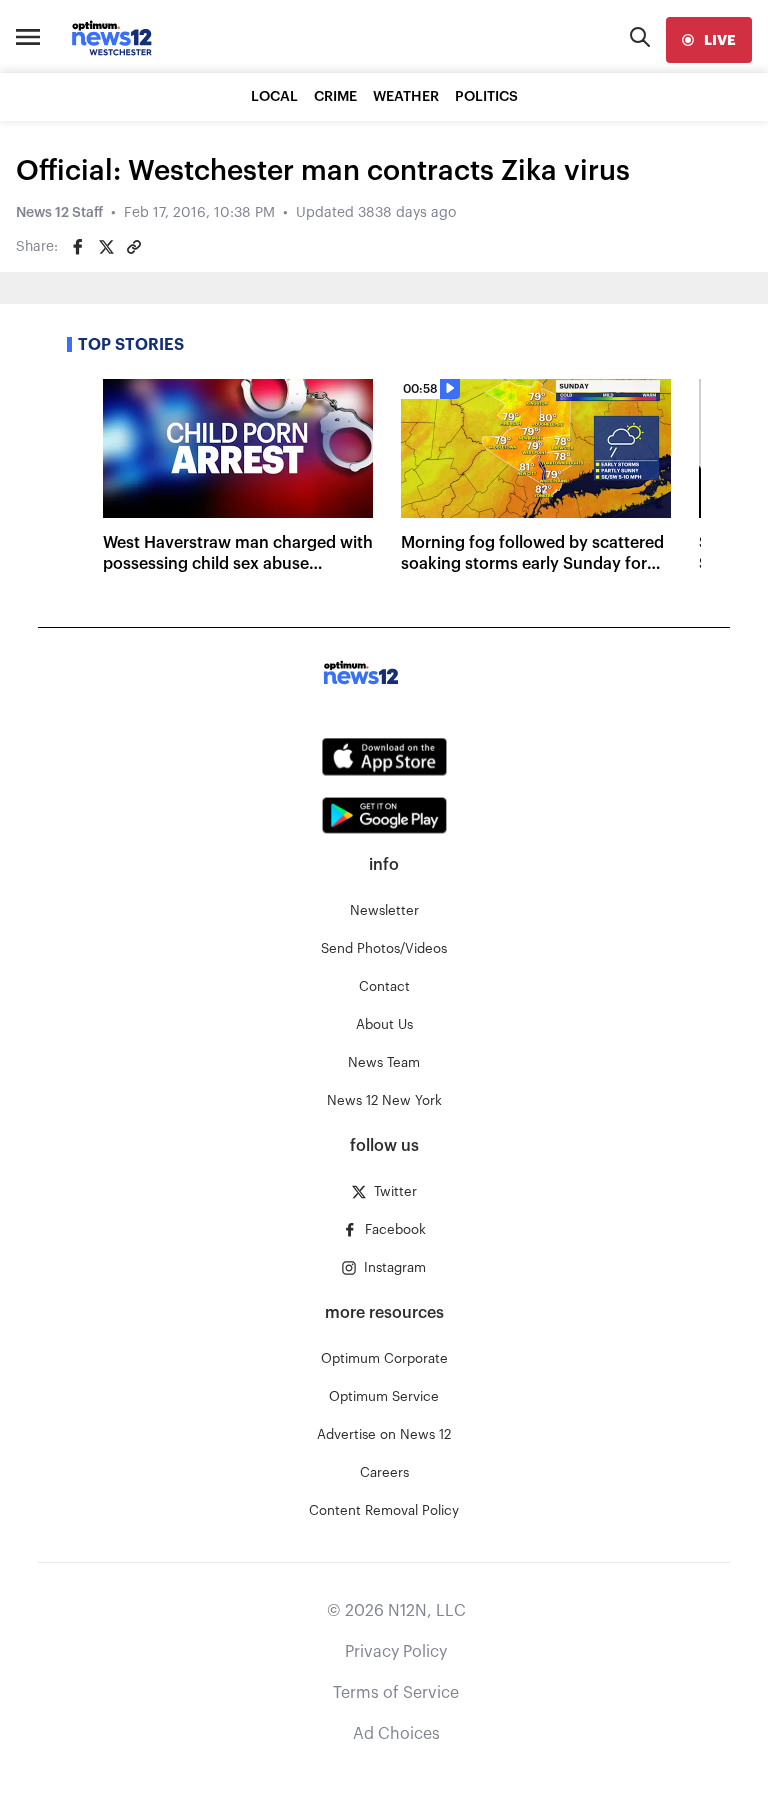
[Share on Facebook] (78, 247)
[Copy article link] (134, 247)
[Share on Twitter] (106, 247)
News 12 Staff (59, 213)
